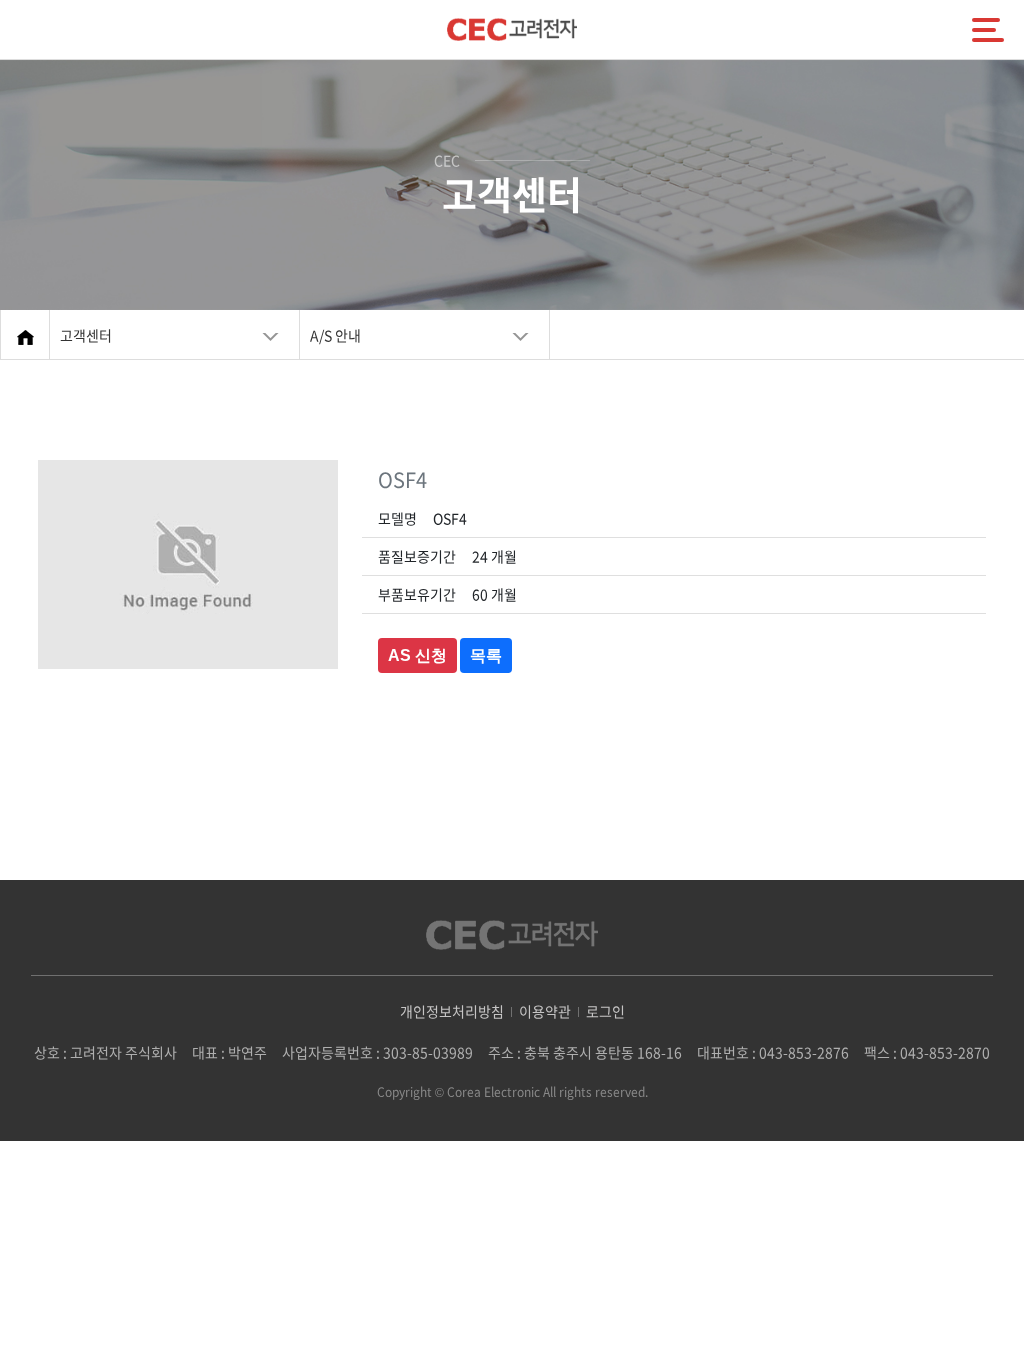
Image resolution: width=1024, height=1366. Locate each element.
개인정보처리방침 (452, 1011)
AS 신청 (417, 655)
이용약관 (545, 1011)
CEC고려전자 (512, 29)
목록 (486, 655)
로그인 (605, 1011)
